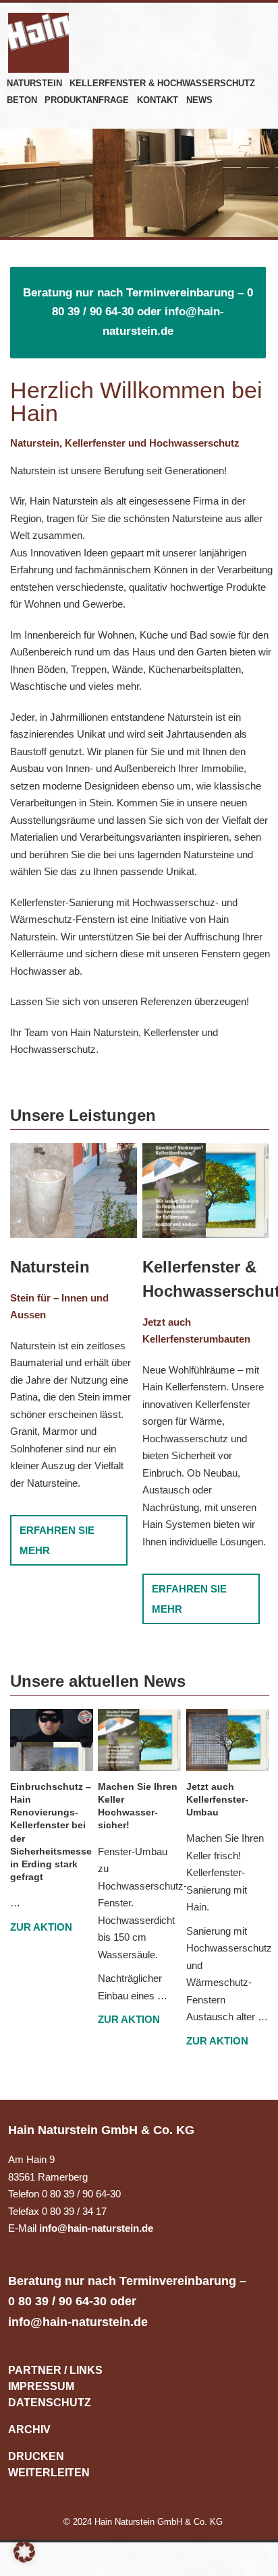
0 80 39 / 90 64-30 (57, 2301)
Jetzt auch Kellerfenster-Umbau (217, 1799)
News (199, 100)
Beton (22, 100)
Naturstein (34, 83)
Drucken (36, 2456)
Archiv (29, 2429)
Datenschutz (50, 2403)
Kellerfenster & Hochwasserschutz (162, 83)
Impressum (41, 2386)
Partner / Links (55, 2370)
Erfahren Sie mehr (57, 1540)
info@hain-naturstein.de (96, 2228)
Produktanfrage (87, 100)
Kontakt (158, 100)
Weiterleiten (49, 2473)
